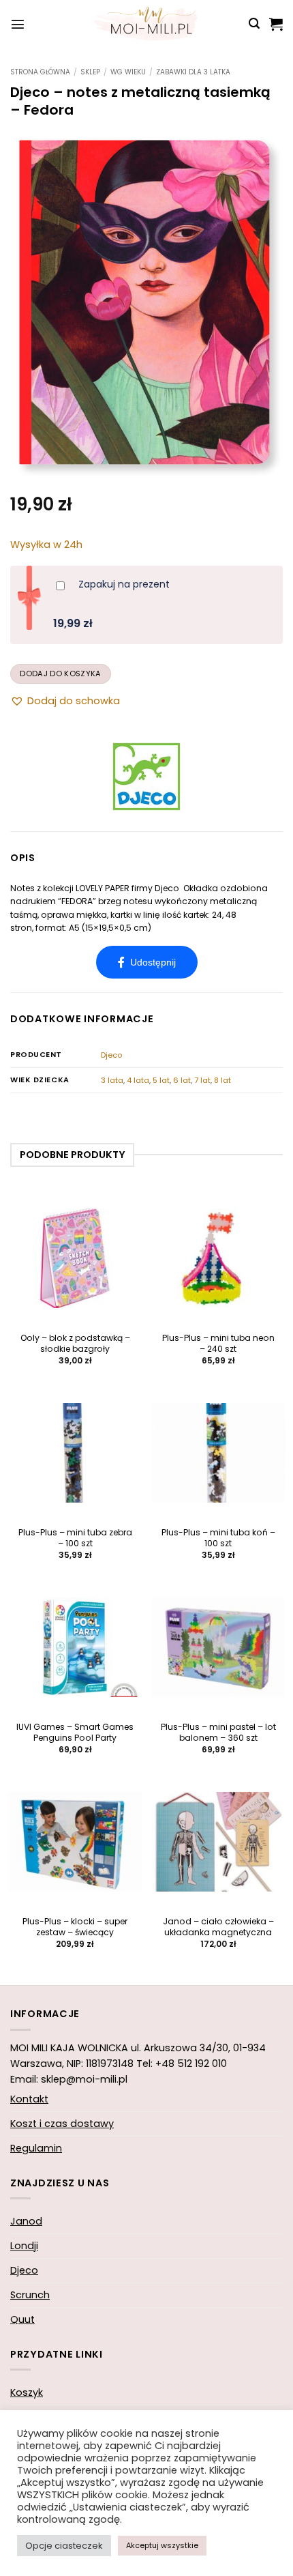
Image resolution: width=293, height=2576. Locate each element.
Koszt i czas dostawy (62, 2124)
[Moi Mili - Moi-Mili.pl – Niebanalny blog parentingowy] (146, 24)
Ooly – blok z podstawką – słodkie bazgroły (75, 1344)
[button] (18, 24)
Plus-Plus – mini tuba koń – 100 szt (218, 1538)
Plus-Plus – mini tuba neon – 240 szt (218, 1344)
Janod (26, 2221)
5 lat (161, 1080)
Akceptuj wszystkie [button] (162, 2545)
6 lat (182, 1080)
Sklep (90, 72)
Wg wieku (128, 72)
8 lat (222, 1080)
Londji (24, 2246)
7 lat (202, 1080)
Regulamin (36, 2148)
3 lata (112, 1080)
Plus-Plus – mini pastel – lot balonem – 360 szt (218, 1733)
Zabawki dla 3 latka (193, 72)
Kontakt (29, 2099)
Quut (22, 2319)
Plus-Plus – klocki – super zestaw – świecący (75, 1927)
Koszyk (27, 2392)
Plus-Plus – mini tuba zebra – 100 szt (75, 1538)
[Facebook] (147, 962)
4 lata (138, 1080)
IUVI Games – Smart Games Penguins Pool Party (75, 1733)
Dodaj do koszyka (60, 674)
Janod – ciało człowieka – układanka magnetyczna (218, 1927)
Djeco (111, 1055)
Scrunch (30, 2295)
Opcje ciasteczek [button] (64, 2546)
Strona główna (40, 72)
